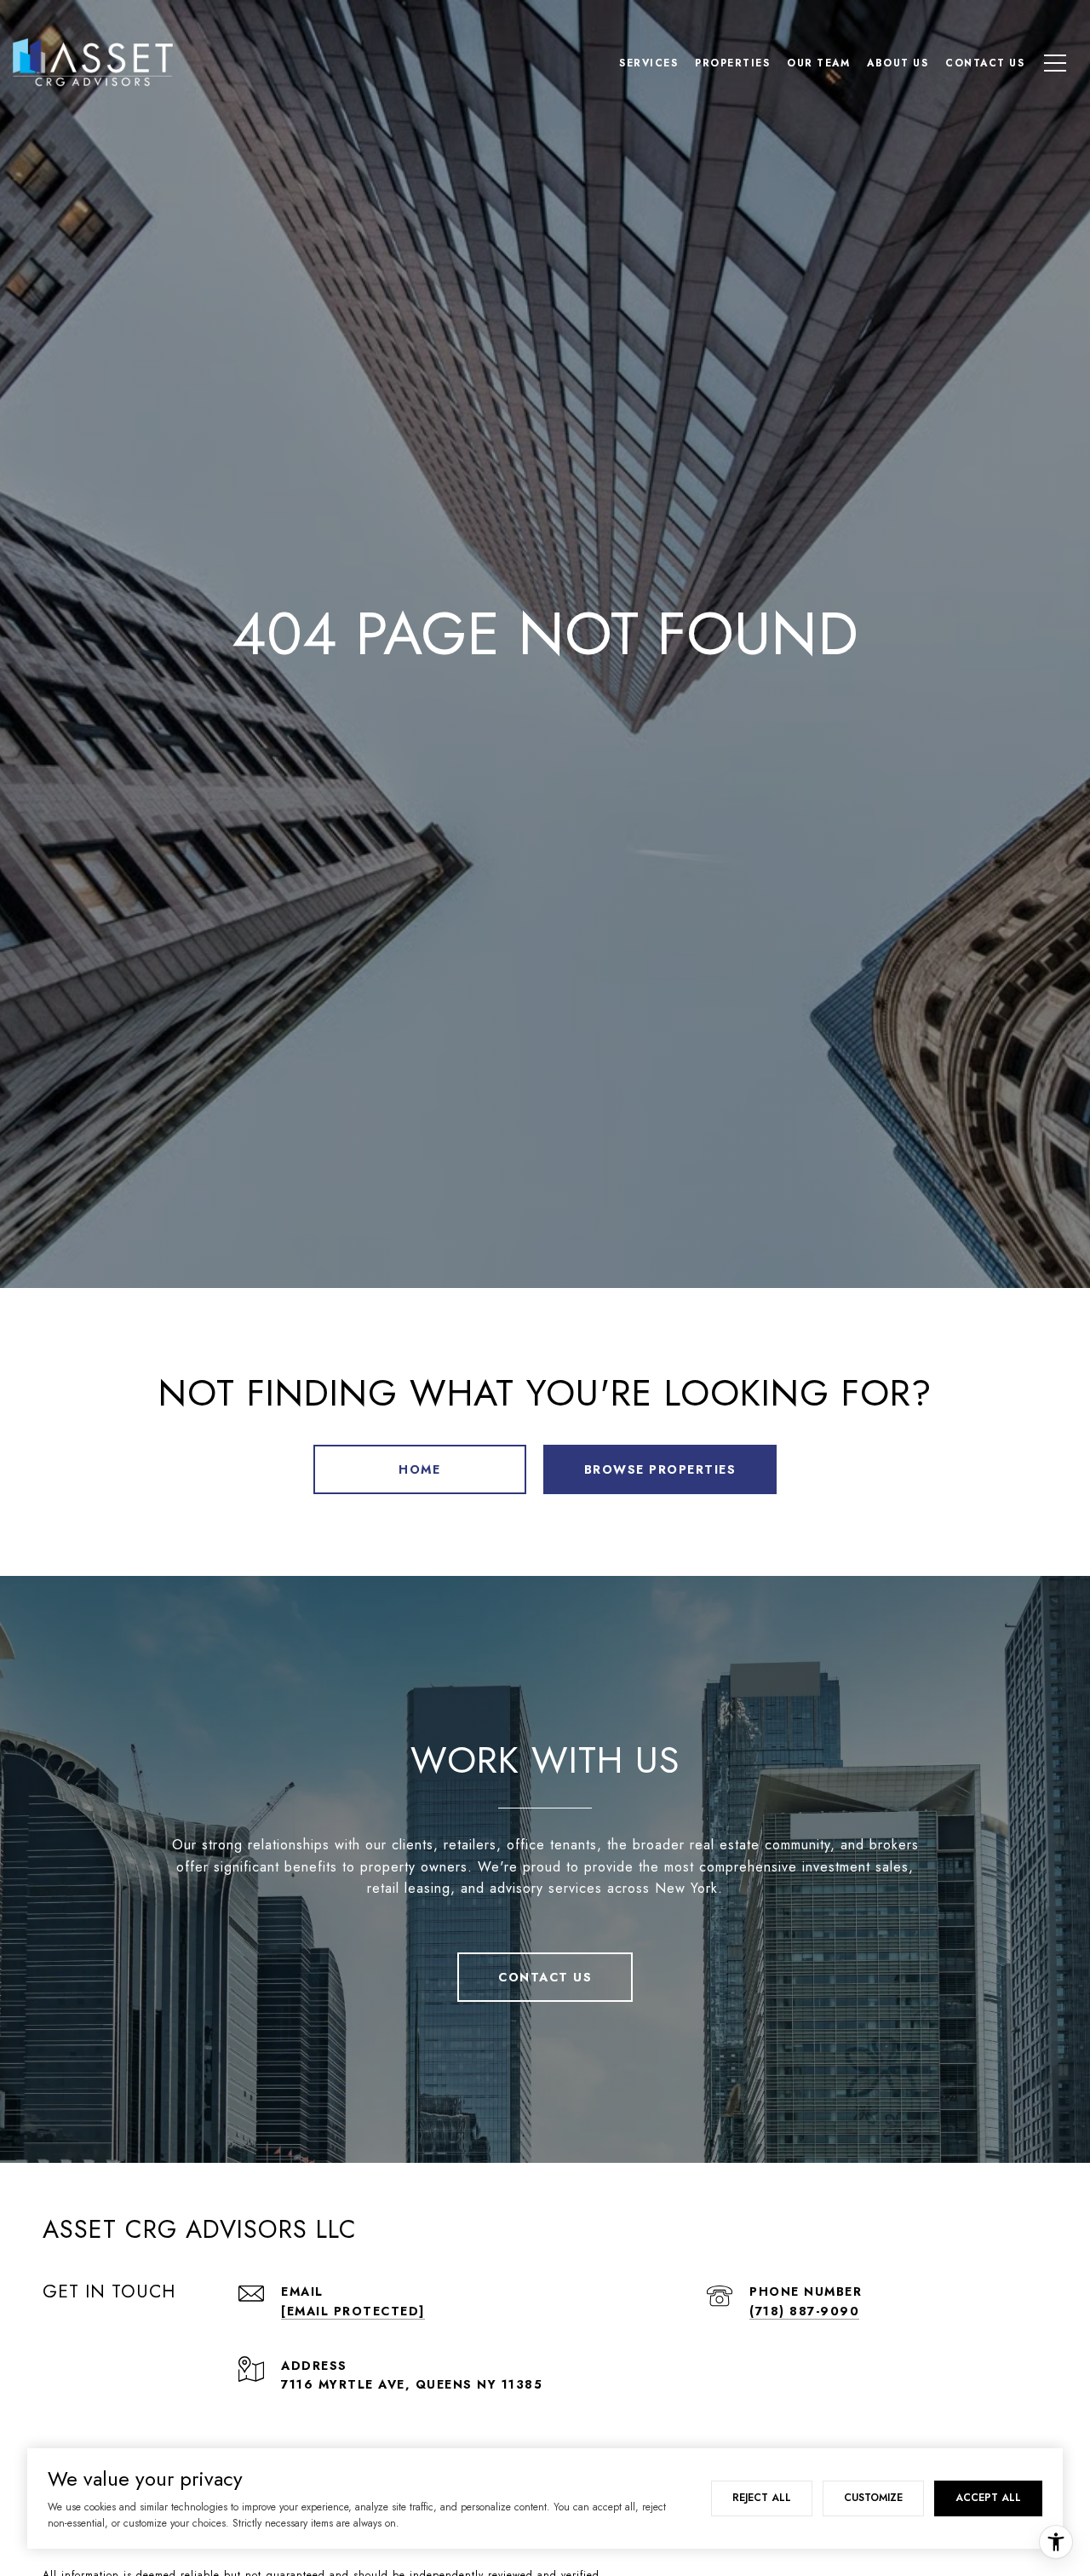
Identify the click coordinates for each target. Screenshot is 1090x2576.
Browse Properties (660, 1469)
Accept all (988, 2498)
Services (648, 63)
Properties (732, 63)
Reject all (762, 2498)
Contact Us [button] (545, 1977)
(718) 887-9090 (804, 2311)
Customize (873, 2498)
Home (419, 1469)
